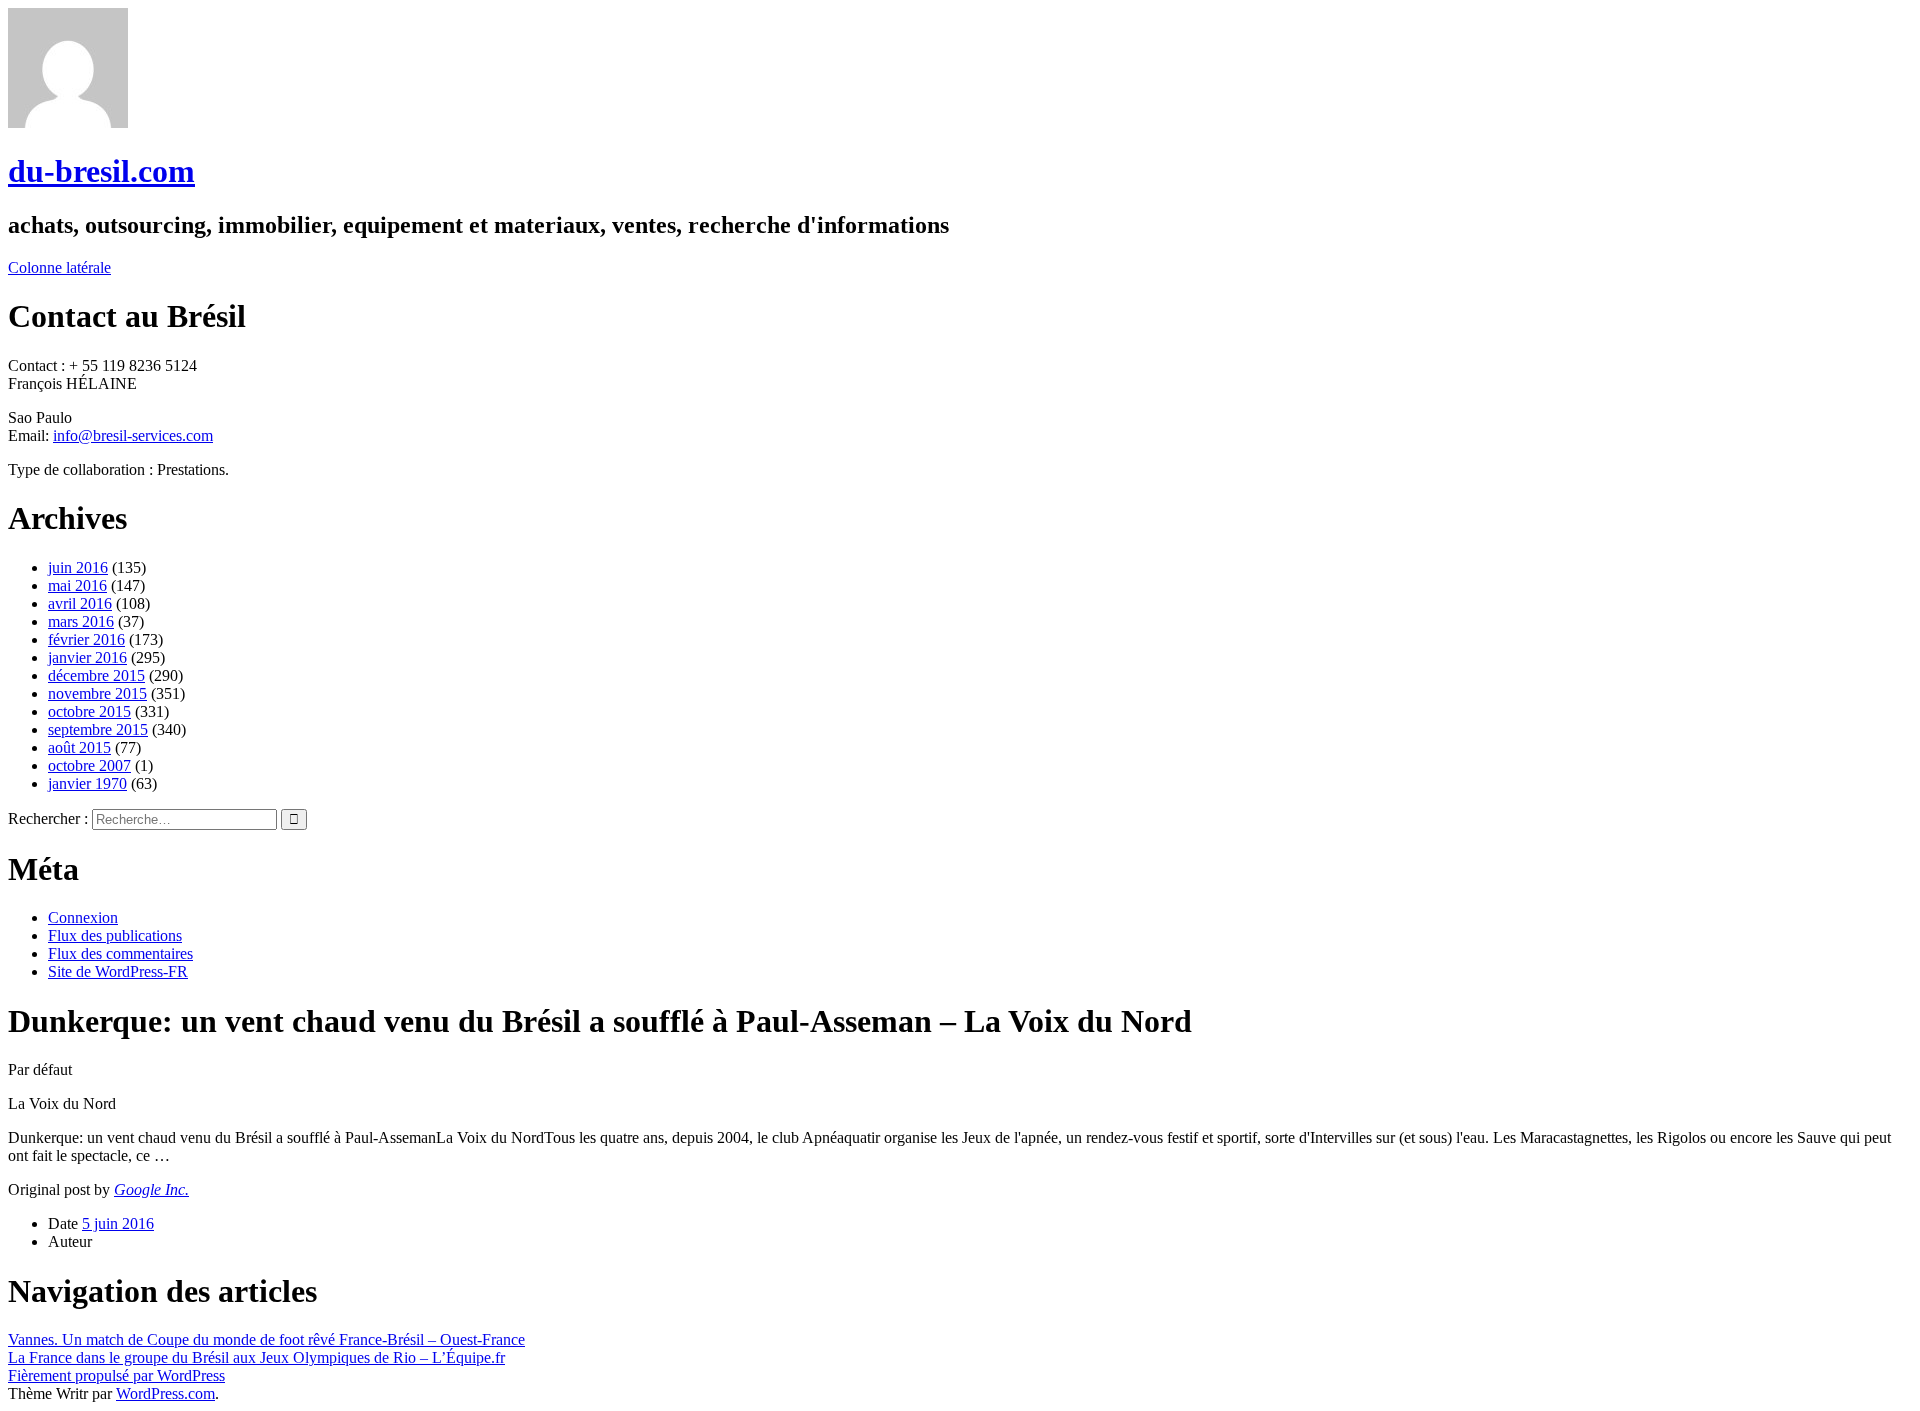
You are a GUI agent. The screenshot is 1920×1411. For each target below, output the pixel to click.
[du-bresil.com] (68, 122)
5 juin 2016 (118, 1223)
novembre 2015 (97, 693)
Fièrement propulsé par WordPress (116, 1375)
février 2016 (86, 639)
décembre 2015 (96, 675)
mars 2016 (81, 621)
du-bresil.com (101, 171)
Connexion (83, 917)
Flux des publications (115, 935)
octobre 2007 (89, 765)
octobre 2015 (89, 711)
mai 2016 (77, 585)
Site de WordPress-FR (118, 971)
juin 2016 (78, 567)
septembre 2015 (98, 729)
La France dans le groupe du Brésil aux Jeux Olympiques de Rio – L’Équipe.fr (256, 1357)
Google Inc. (151, 1189)
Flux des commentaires (120, 953)
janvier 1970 (87, 783)
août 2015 (79, 747)
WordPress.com (165, 1393)
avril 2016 (80, 603)
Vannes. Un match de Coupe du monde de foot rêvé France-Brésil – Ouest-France (266, 1339)
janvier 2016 (87, 657)
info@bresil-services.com (133, 435)
